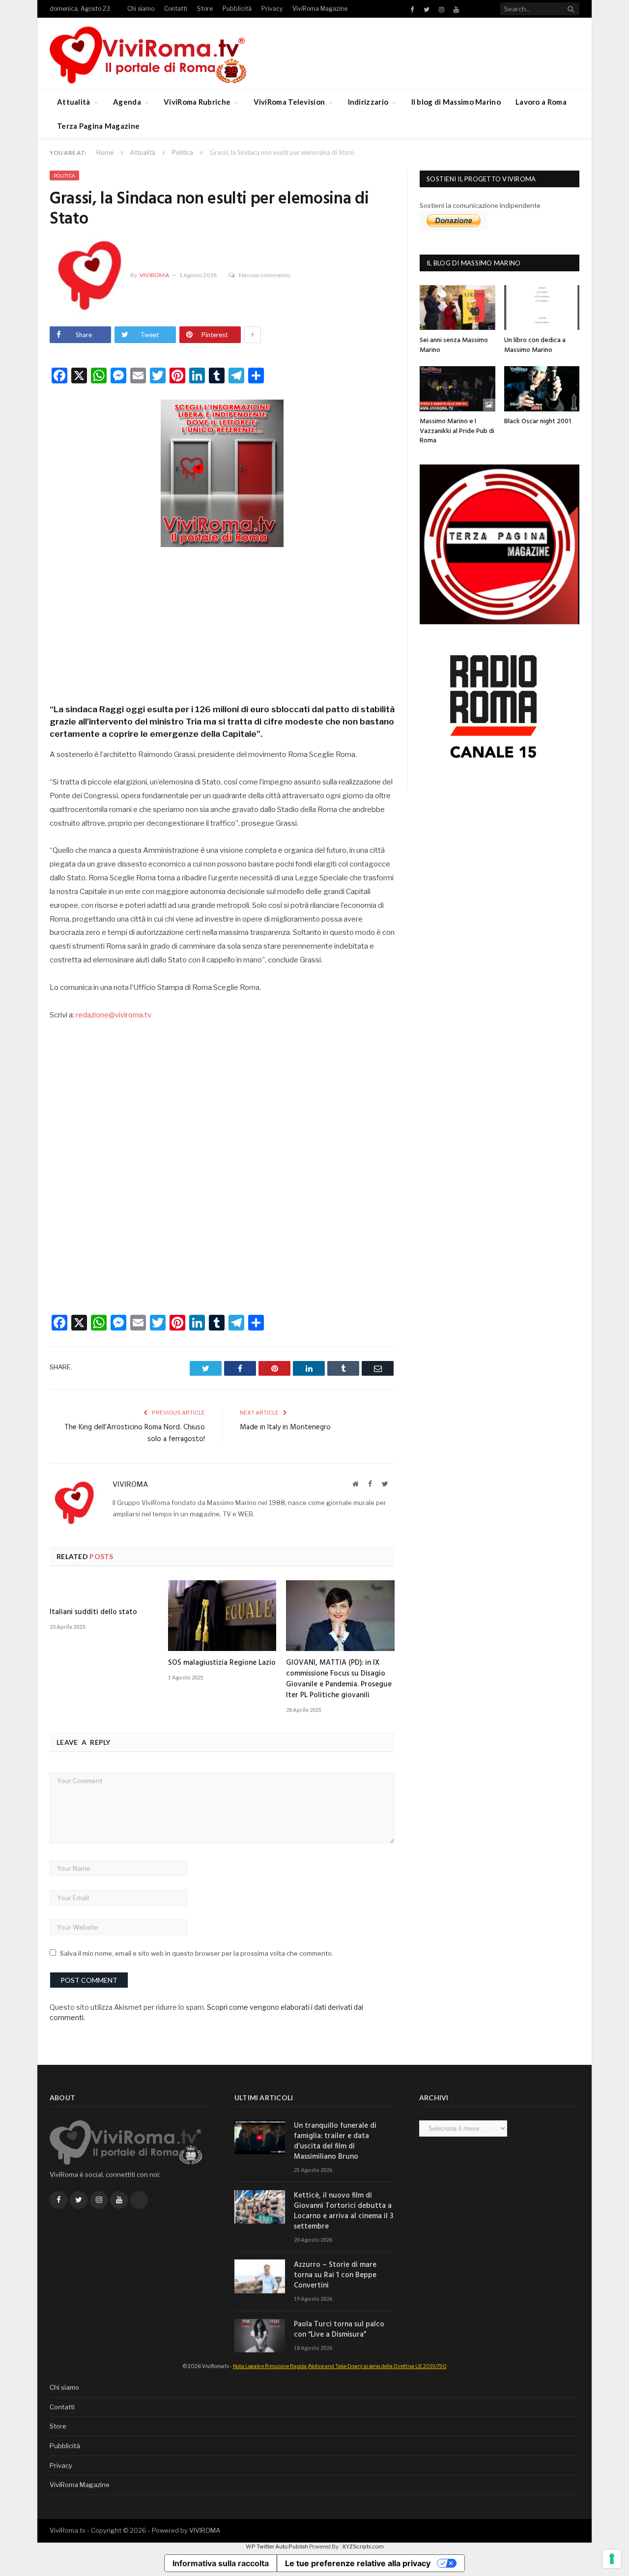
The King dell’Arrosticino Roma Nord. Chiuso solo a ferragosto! (135, 1433)
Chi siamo (141, 9)
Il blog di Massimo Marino (456, 102)
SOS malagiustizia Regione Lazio (222, 1663)
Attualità (74, 102)
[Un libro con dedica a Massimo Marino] (542, 307)
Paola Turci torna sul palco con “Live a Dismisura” (339, 2330)
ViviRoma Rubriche (197, 102)
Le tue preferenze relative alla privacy (358, 2563)
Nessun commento (264, 275)
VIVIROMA (205, 2530)
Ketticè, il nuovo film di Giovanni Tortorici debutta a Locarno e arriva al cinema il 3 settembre (343, 2211)
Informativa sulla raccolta (221, 2563)
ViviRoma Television (289, 102)
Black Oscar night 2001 (538, 421)
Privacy (272, 9)
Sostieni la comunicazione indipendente (480, 205)
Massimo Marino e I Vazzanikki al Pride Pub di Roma (457, 431)
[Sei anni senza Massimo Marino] (457, 307)
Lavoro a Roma (541, 102)
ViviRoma (154, 275)
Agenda (127, 102)
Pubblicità (237, 9)
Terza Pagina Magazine (98, 126)
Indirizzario (368, 102)
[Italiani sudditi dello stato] (104, 1591)
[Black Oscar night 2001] (542, 389)
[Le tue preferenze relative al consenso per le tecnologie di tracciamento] (612, 2559)
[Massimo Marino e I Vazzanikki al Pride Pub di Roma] (457, 389)
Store (205, 9)
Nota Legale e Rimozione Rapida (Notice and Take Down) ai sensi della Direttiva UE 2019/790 (340, 2366)
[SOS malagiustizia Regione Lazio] (222, 1616)
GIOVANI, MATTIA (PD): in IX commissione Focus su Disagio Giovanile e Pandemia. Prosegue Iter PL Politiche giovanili (339, 1679)
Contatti (176, 9)
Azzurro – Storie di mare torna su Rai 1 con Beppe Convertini (335, 2275)
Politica (64, 175)
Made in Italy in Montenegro (285, 1427)
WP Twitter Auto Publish (277, 2547)
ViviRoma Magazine (320, 9)
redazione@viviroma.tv (114, 1015)
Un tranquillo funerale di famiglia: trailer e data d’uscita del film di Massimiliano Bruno (335, 2142)
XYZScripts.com (363, 2547)
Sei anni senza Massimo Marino (454, 345)
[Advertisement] (222, 622)
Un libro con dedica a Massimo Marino (535, 345)
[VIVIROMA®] (148, 53)
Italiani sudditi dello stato (93, 1612)
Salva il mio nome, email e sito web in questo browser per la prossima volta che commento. (197, 1953)
